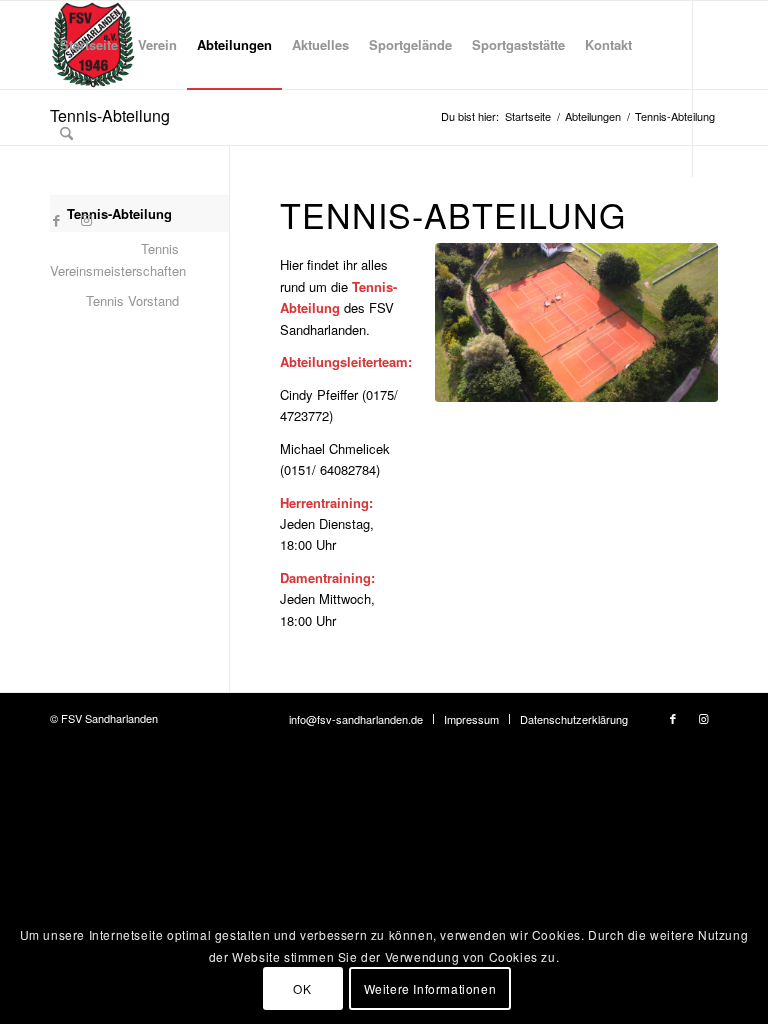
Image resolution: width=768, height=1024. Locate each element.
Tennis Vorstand (132, 300)
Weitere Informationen (430, 988)
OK (302, 988)
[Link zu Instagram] (86, 220)
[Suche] (66, 133)
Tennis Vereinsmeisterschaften (114, 259)
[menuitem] (89, 45)
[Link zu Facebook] (56, 220)
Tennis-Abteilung (119, 213)
